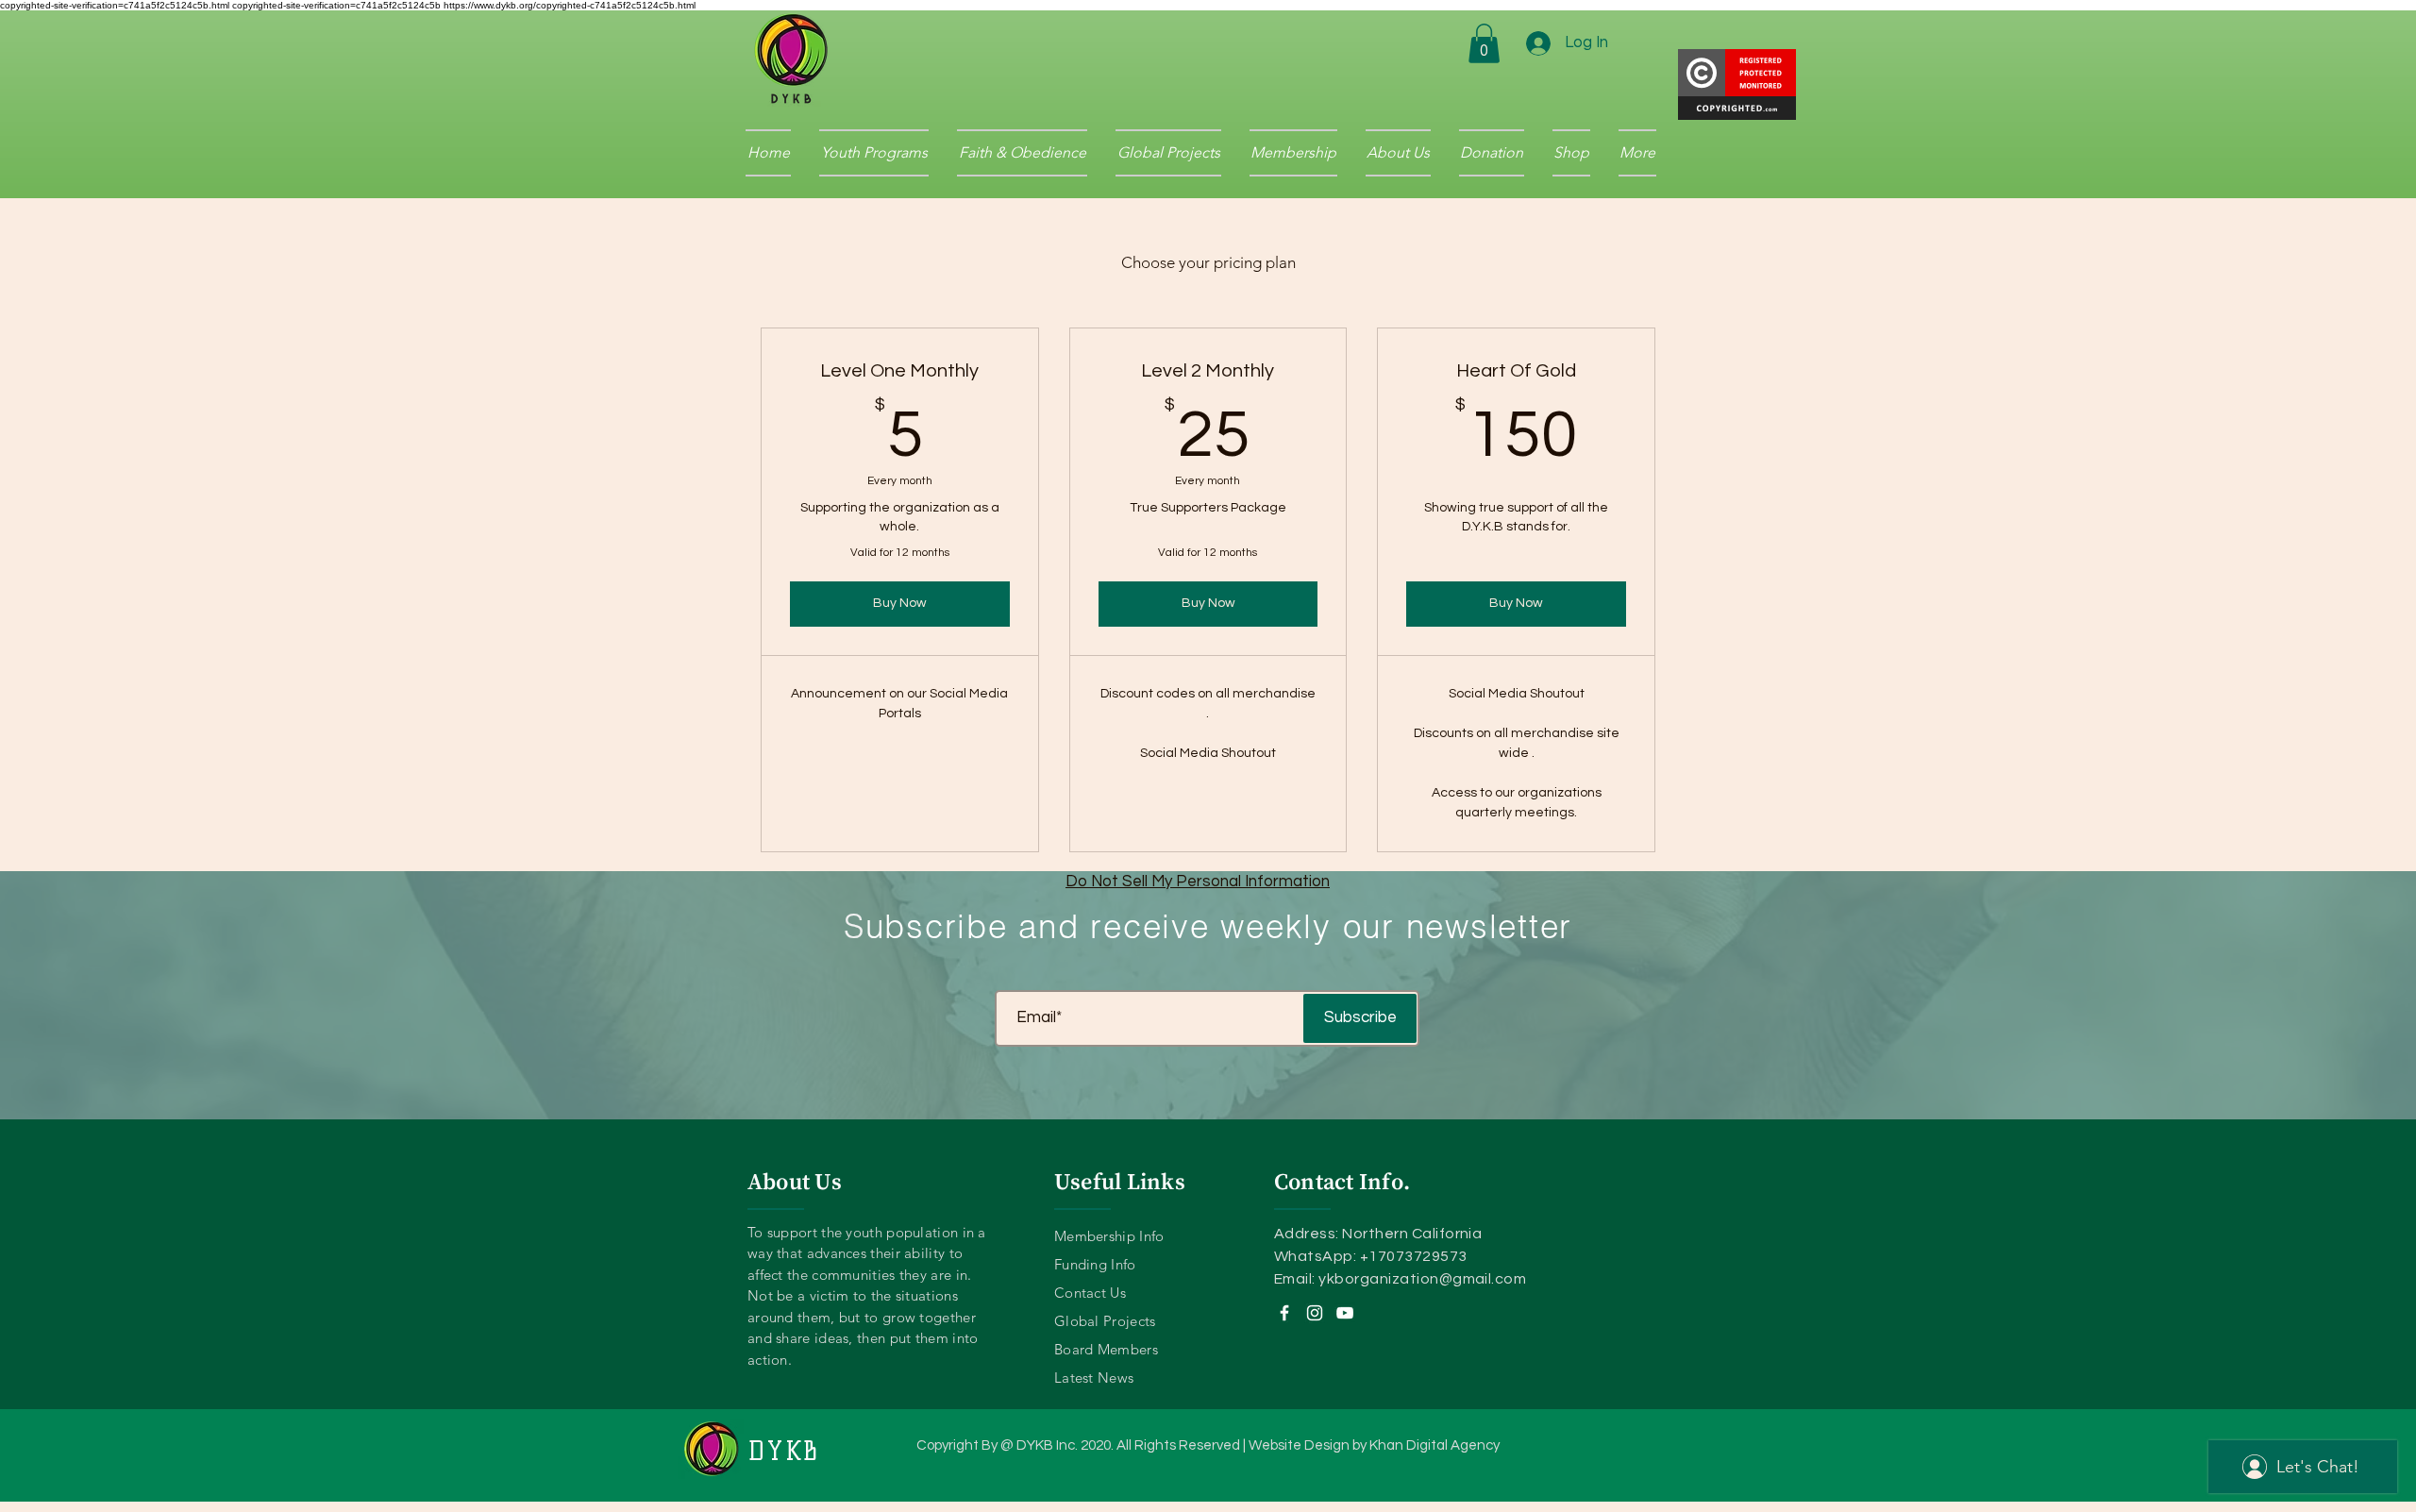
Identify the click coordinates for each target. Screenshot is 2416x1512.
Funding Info (1095, 1264)
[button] (1484, 43)
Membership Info (1109, 1236)
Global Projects (1105, 1321)
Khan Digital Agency (1434, 1445)
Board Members (1106, 1349)
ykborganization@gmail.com (1422, 1279)
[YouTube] (1345, 1313)
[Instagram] (1315, 1313)
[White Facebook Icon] (1284, 1313)
